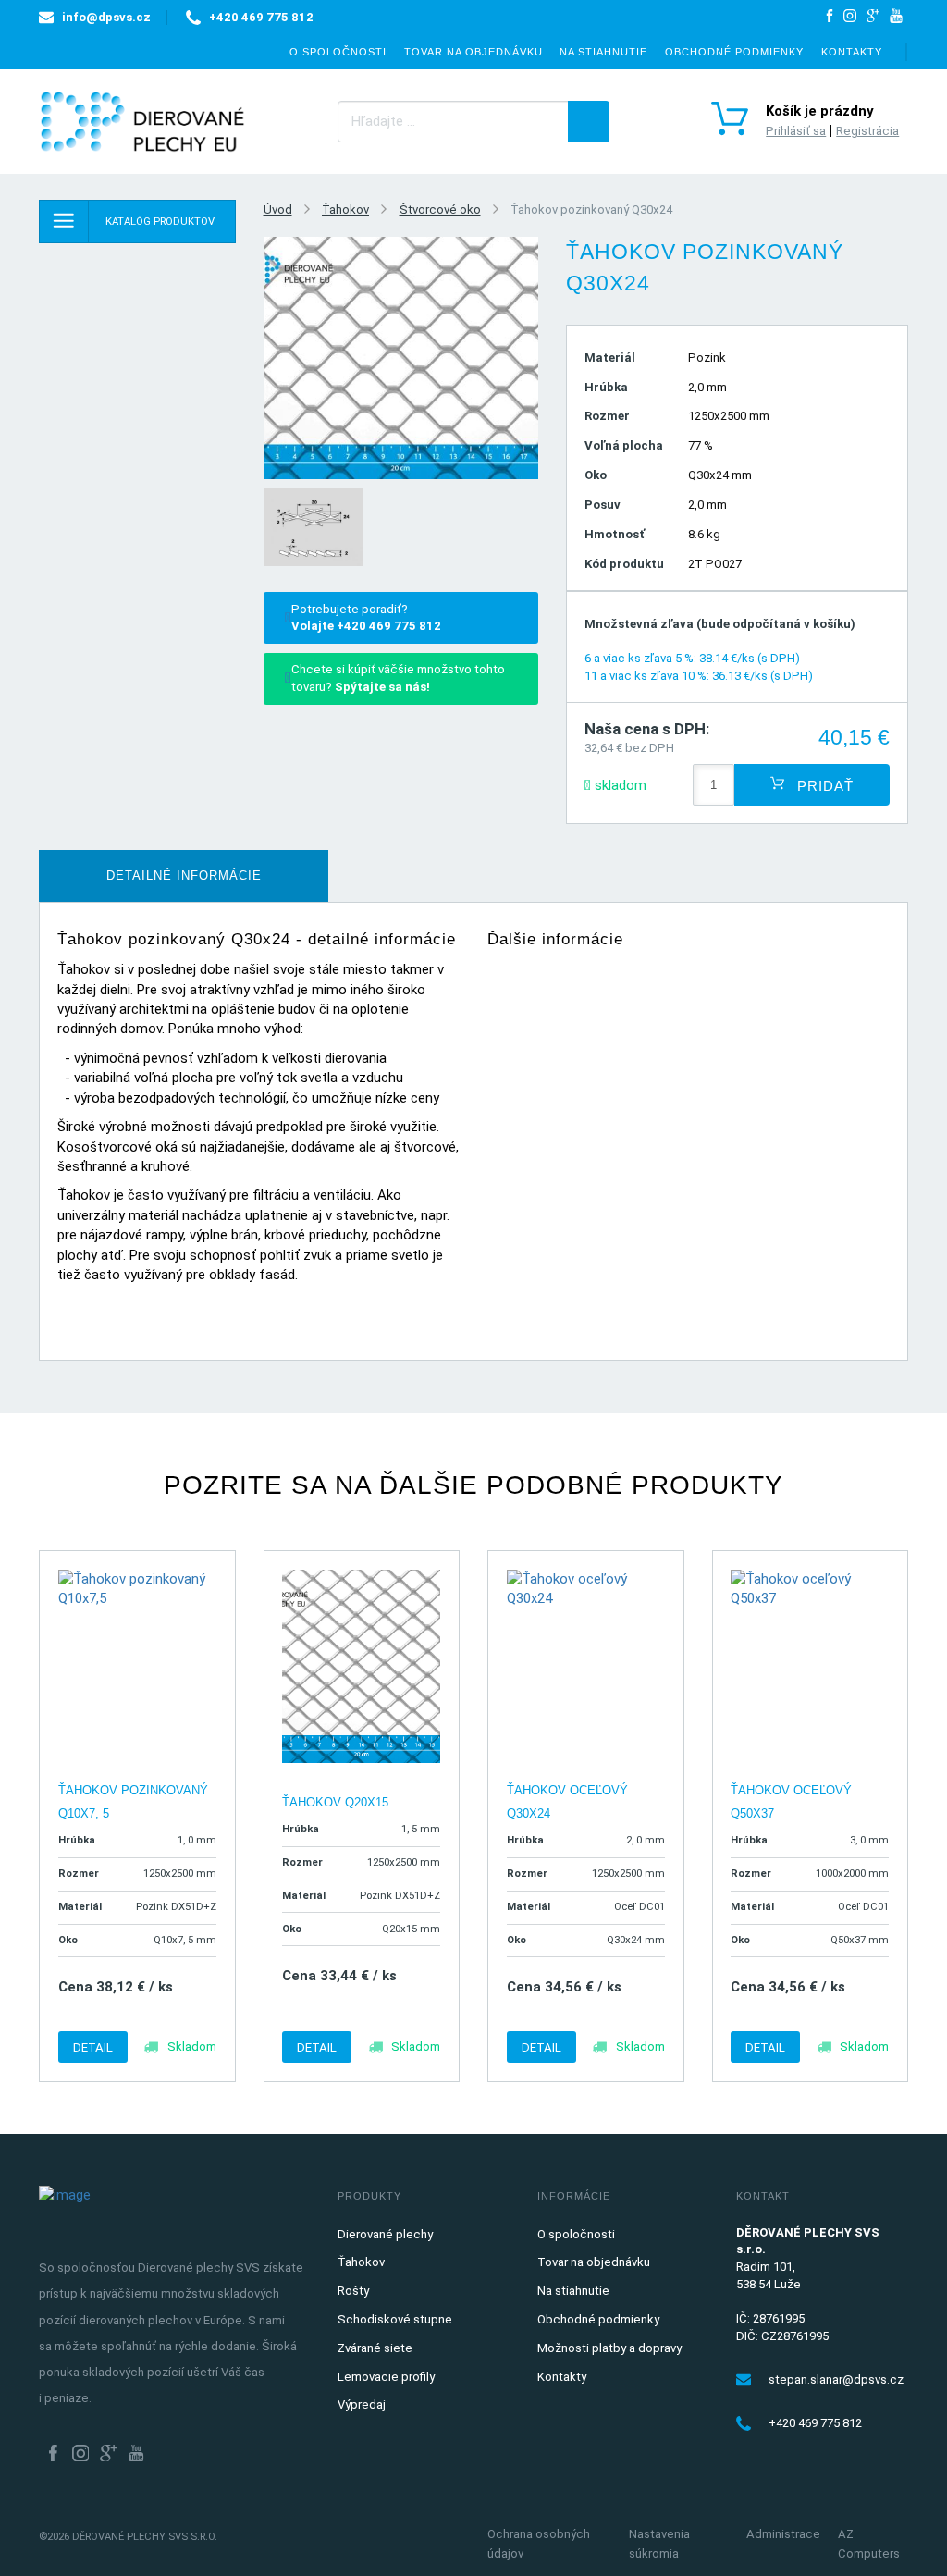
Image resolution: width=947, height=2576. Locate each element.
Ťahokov (345, 210)
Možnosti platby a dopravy (609, 2348)
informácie (184, 875)
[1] (589, 122)
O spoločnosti (338, 52)
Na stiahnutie (603, 52)
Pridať (823, 785)
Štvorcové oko (440, 210)
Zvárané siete (375, 2348)
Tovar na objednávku (473, 52)
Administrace (783, 2534)
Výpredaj (362, 2404)
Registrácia (867, 131)
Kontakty (852, 52)
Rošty (353, 2291)
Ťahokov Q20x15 (335, 1802)
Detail (93, 2047)
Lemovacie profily (386, 2377)
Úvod (278, 210)
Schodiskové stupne (395, 2319)
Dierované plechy (385, 2234)
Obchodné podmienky (734, 52)
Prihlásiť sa (796, 131)
